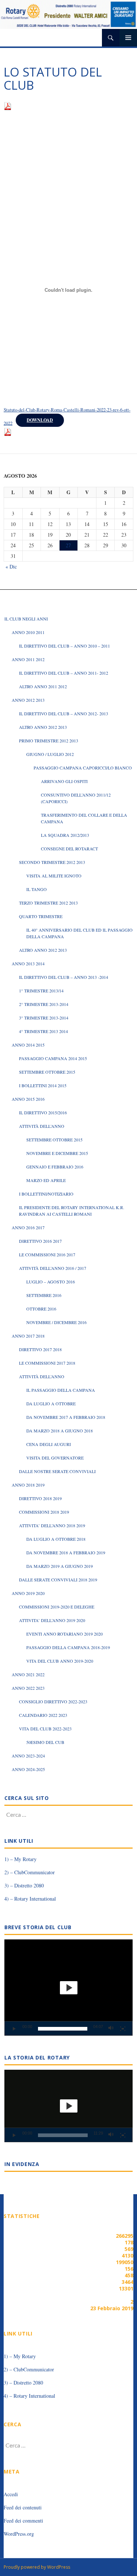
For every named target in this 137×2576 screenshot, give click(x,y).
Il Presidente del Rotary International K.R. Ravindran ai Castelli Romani (72, 1211)
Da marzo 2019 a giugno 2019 (60, 1566)
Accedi (11, 2494)
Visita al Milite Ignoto (54, 876)
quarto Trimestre (41, 916)
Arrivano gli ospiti (64, 781)
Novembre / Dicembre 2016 (56, 1322)
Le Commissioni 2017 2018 (47, 1363)
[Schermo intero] (123, 2029)
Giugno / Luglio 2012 (50, 754)
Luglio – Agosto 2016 (51, 1282)
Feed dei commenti (23, 2521)
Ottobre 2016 (41, 1309)
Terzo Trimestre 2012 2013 (48, 903)
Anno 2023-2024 (28, 1756)
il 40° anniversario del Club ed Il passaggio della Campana (79, 933)
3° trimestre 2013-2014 (44, 1018)
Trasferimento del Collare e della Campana (84, 818)
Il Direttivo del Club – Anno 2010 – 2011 (64, 646)
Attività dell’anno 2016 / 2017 (53, 1268)
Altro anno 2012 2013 (43, 727)
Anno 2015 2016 (28, 1099)
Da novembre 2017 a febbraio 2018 (66, 1417)
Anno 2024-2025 (28, 1769)
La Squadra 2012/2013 (65, 835)
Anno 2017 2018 (28, 1336)
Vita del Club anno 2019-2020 (60, 1661)
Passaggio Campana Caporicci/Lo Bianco (83, 768)
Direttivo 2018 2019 (40, 1498)
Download (40, 420)
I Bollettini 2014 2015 (43, 1085)
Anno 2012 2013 (28, 700)
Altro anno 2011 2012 (43, 686)
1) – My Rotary (20, 1859)
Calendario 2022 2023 (43, 1715)
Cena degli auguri (49, 1444)
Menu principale (128, 38)
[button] (69, 1988)
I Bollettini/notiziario (46, 1194)
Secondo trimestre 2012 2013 (52, 862)
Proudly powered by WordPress (37, 2567)
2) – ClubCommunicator (30, 1872)
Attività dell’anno (42, 1376)
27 (68, 545)
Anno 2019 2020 (28, 1593)
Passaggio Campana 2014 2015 (53, 1058)
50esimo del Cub (45, 1742)
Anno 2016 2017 (28, 1227)
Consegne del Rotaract (69, 849)
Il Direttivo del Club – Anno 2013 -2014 (64, 977)
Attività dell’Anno (42, 1126)
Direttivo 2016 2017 (40, 1241)
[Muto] (111, 2029)
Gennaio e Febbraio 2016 (55, 1167)
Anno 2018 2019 (28, 1485)
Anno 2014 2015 (28, 1045)
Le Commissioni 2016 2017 (47, 1255)
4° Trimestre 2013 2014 (43, 1031)
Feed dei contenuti (23, 2507)
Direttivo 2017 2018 (40, 1349)
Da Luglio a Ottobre (51, 1403)
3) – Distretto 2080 (24, 1885)
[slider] (63, 2029)
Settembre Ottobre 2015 (47, 1072)
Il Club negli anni (26, 619)
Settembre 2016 (44, 1295)
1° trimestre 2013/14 (41, 991)
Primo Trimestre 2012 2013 (49, 741)
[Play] (14, 2029)
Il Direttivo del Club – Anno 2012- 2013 (64, 713)
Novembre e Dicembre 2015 (57, 1153)
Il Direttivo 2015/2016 (43, 1112)
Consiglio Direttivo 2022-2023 (53, 1701)
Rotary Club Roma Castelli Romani (53, 38)
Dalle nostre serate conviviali (57, 1471)
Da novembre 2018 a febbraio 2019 (66, 1552)
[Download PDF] (8, 105)
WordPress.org (19, 2534)
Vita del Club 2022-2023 (45, 1729)
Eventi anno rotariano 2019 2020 (64, 1634)
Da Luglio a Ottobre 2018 (56, 1539)
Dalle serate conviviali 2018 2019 (58, 1580)
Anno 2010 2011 (28, 632)
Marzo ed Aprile (46, 1180)
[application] (68, 1988)
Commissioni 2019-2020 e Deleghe (57, 1607)
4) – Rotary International (30, 1899)
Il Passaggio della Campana (61, 1390)
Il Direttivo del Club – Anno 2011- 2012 (64, 673)
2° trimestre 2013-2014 (44, 1004)
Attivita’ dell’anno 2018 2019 (52, 1525)
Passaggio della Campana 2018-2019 (68, 1647)
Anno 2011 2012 (28, 659)
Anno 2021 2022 (28, 1674)
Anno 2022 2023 (28, 1688)
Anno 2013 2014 (28, 963)
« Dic (11, 566)
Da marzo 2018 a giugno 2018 (60, 1431)
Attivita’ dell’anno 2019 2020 (52, 1620)
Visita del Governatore (55, 1458)
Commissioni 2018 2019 (44, 1512)
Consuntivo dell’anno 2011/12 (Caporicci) (76, 798)
